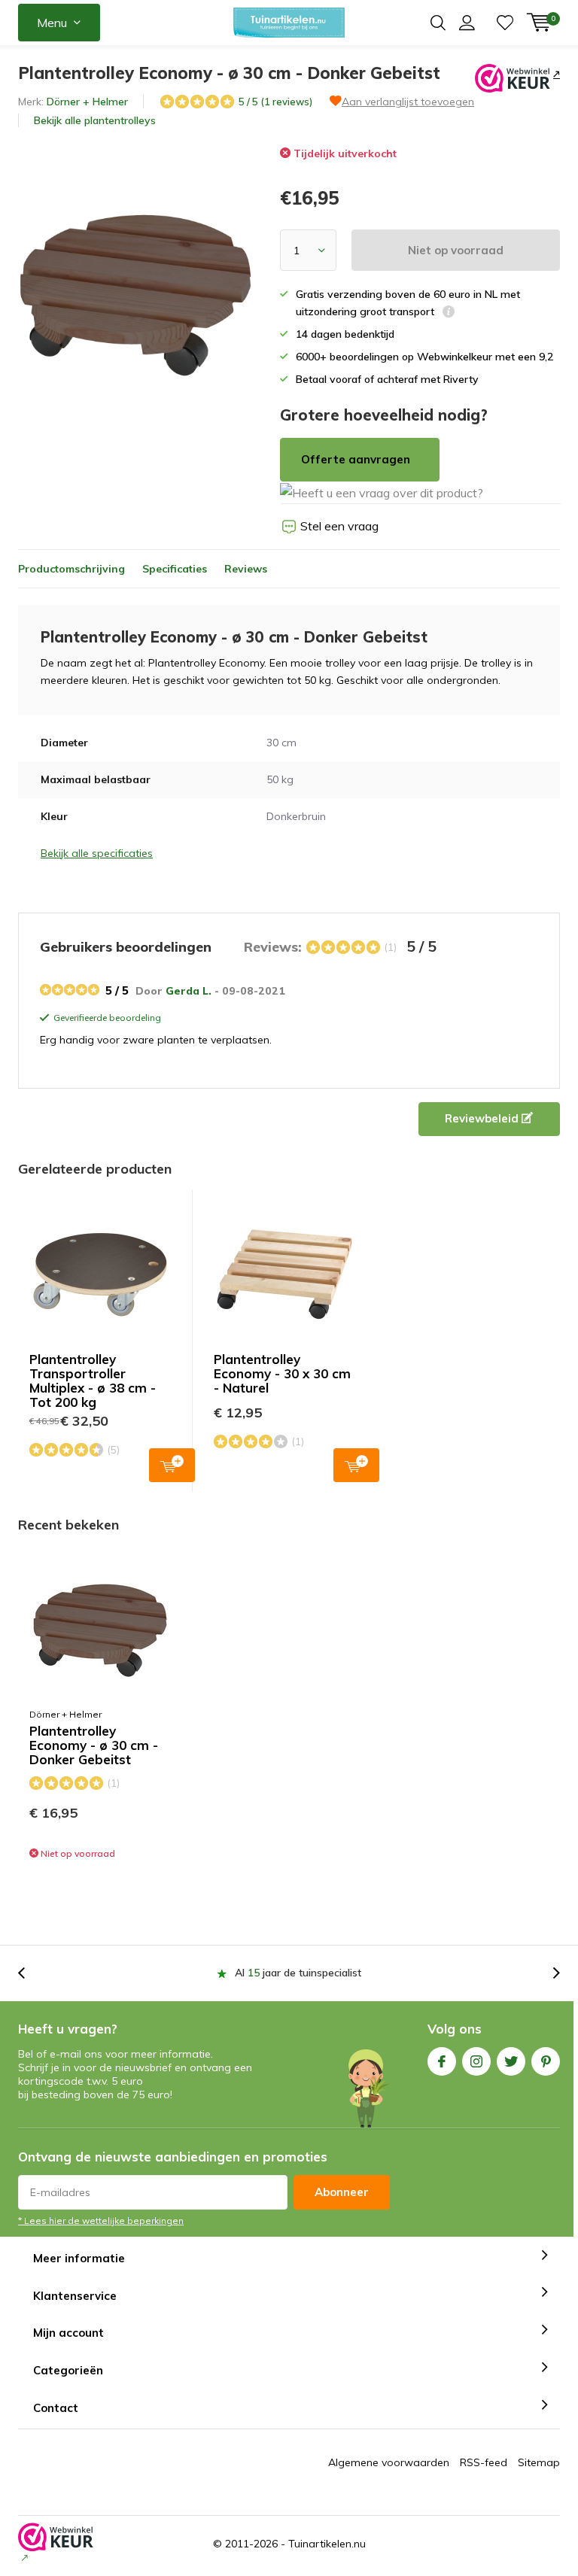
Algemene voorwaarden (389, 2462)
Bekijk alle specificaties (97, 853)
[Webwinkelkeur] (555, 74)
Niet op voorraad (456, 250)
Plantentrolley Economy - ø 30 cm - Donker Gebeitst (94, 1745)
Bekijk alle (95, 120)
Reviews (246, 569)
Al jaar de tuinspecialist (298, 1973)
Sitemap (539, 2462)
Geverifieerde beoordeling (105, 1019)
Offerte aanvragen (356, 459)
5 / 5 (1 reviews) (275, 102)
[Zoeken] (438, 23)
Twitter (511, 2061)
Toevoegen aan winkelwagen (172, 1465)
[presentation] (29, 1973)
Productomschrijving (71, 569)
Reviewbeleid (483, 1118)
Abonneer (342, 2192)
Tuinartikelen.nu (327, 2544)
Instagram (476, 2061)
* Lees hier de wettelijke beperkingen (101, 2221)
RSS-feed (484, 2462)
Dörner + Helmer (87, 102)
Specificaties (175, 569)
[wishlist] (505, 23)
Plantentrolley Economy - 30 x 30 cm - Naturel (282, 1373)
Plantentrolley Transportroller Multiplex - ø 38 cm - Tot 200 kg (93, 1381)
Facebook (442, 2061)
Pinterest (546, 2061)
